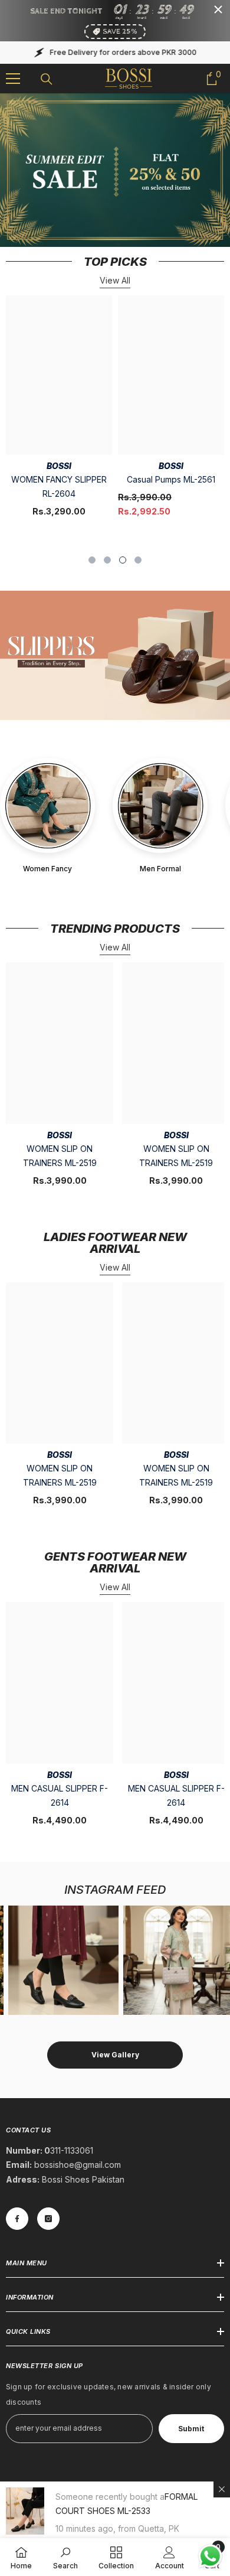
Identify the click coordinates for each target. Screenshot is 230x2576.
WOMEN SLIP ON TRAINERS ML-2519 (60, 1156)
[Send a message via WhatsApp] (210, 2556)
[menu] (13, 79)
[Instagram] (48, 2219)
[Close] (222, 2489)
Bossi (59, 466)
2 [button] (107, 560)
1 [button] (92, 560)
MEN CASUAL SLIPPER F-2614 (60, 1795)
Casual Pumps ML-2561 (171, 479)
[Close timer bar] (218, 9)
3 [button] (123, 560)
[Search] (47, 79)
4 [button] (138, 560)
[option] (59, 412)
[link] (65, 2557)
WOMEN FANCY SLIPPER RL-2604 (59, 486)
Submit (191, 2429)
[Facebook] (17, 2219)
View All (115, 280)
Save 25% (120, 32)
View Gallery (115, 2055)
